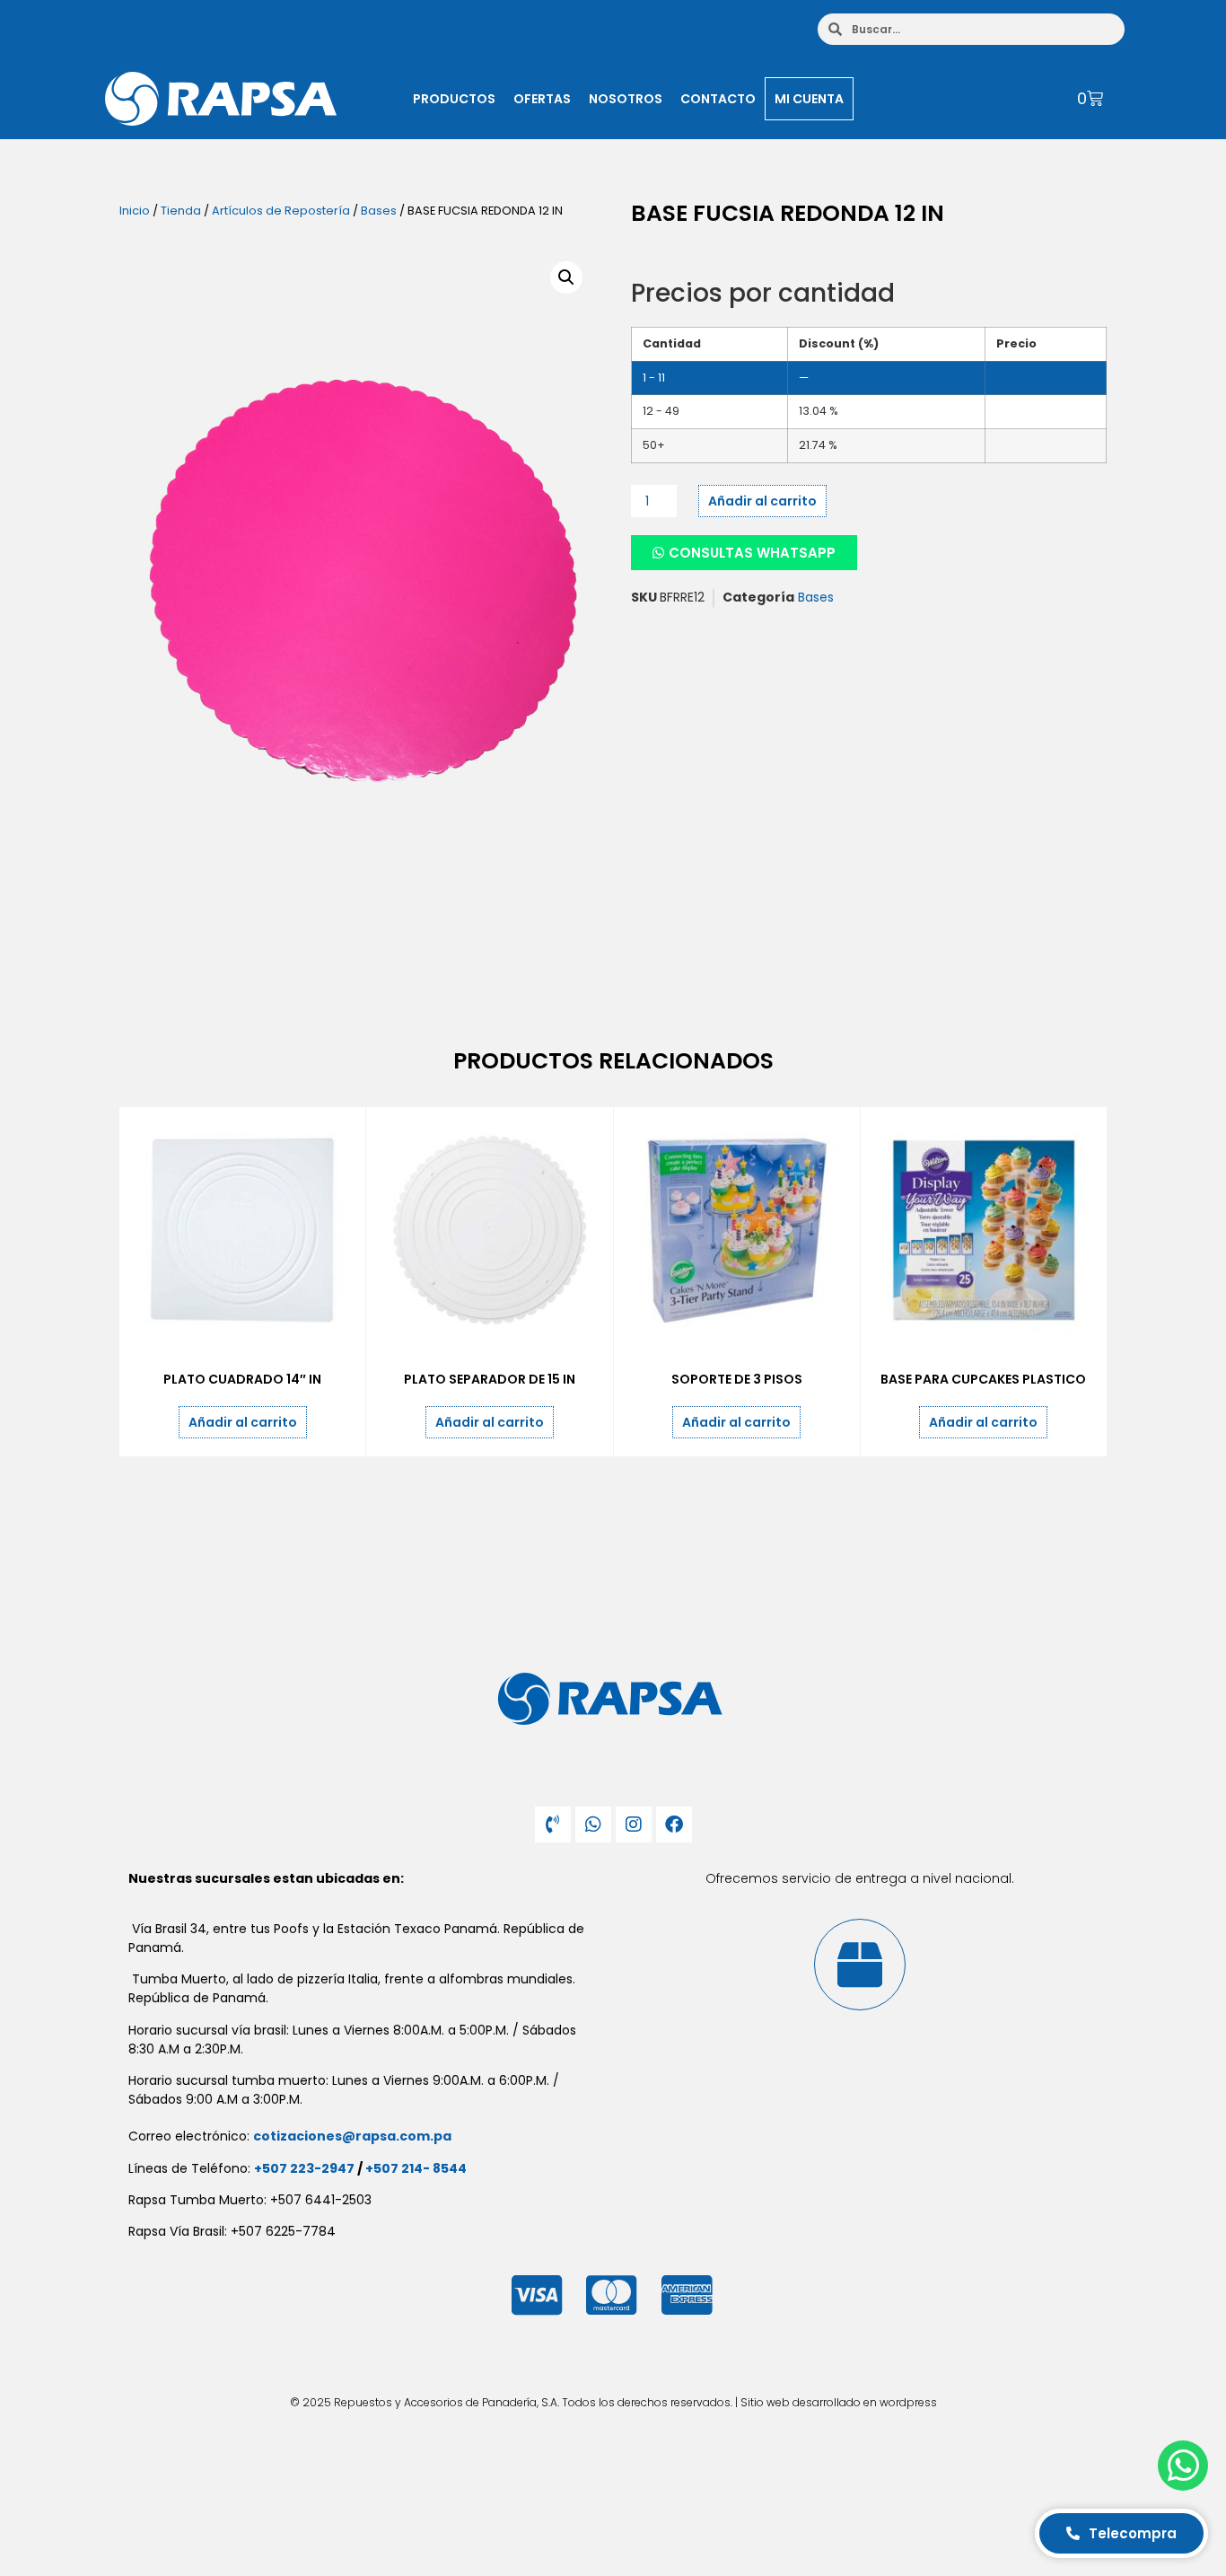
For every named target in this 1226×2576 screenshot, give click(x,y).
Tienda (181, 211)
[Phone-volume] (553, 1824)
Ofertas (542, 99)
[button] (566, 277)
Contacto (718, 99)
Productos (454, 99)
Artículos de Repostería (281, 211)
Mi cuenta (809, 99)
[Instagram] (634, 1824)
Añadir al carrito (762, 501)
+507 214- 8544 (416, 2168)
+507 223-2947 (304, 2168)
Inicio (135, 211)
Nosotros (626, 99)
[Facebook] (674, 1824)
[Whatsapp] (593, 1824)
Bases (379, 211)
